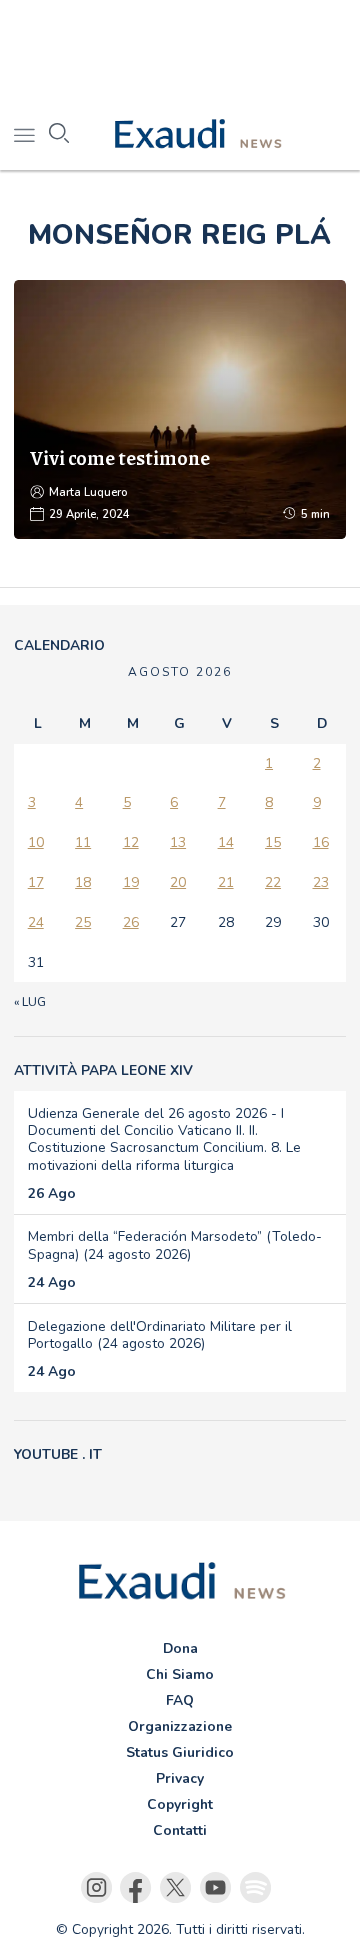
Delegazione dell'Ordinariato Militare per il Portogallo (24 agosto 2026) (160, 1335)
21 (226, 882)
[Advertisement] (180, 50)
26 (131, 922)
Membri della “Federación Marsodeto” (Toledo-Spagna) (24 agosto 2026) (175, 1245)
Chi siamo (180, 1674)
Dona (180, 1648)
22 (273, 882)
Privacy (180, 1778)
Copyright (180, 1804)
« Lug (30, 1002)
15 (273, 842)
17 (36, 882)
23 (321, 882)
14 (226, 842)
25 (83, 922)
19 (131, 882)
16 (321, 842)
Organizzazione (180, 1726)
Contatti (180, 1830)
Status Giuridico (180, 1752)
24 (36, 922)
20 (178, 882)
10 (36, 842)
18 (83, 882)
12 (131, 842)
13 (178, 842)
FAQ (180, 1700)
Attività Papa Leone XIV (103, 1070)
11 (83, 842)
